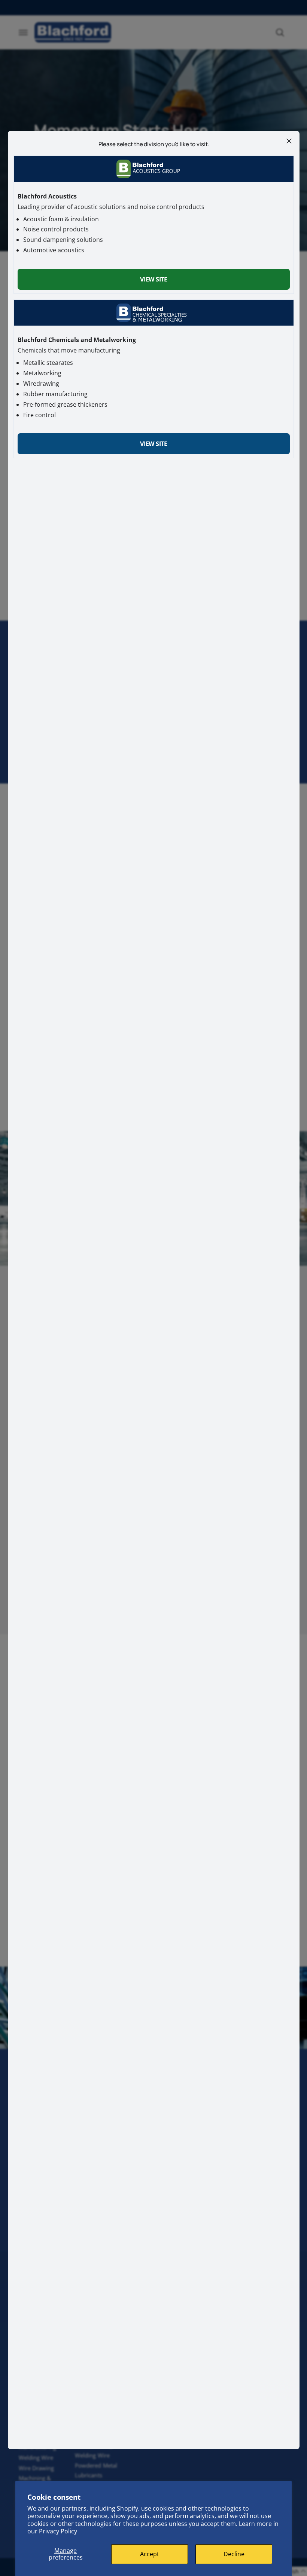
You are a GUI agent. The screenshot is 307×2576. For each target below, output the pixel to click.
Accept (150, 2554)
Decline (234, 2554)
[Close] (289, 141)
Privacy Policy (58, 2531)
